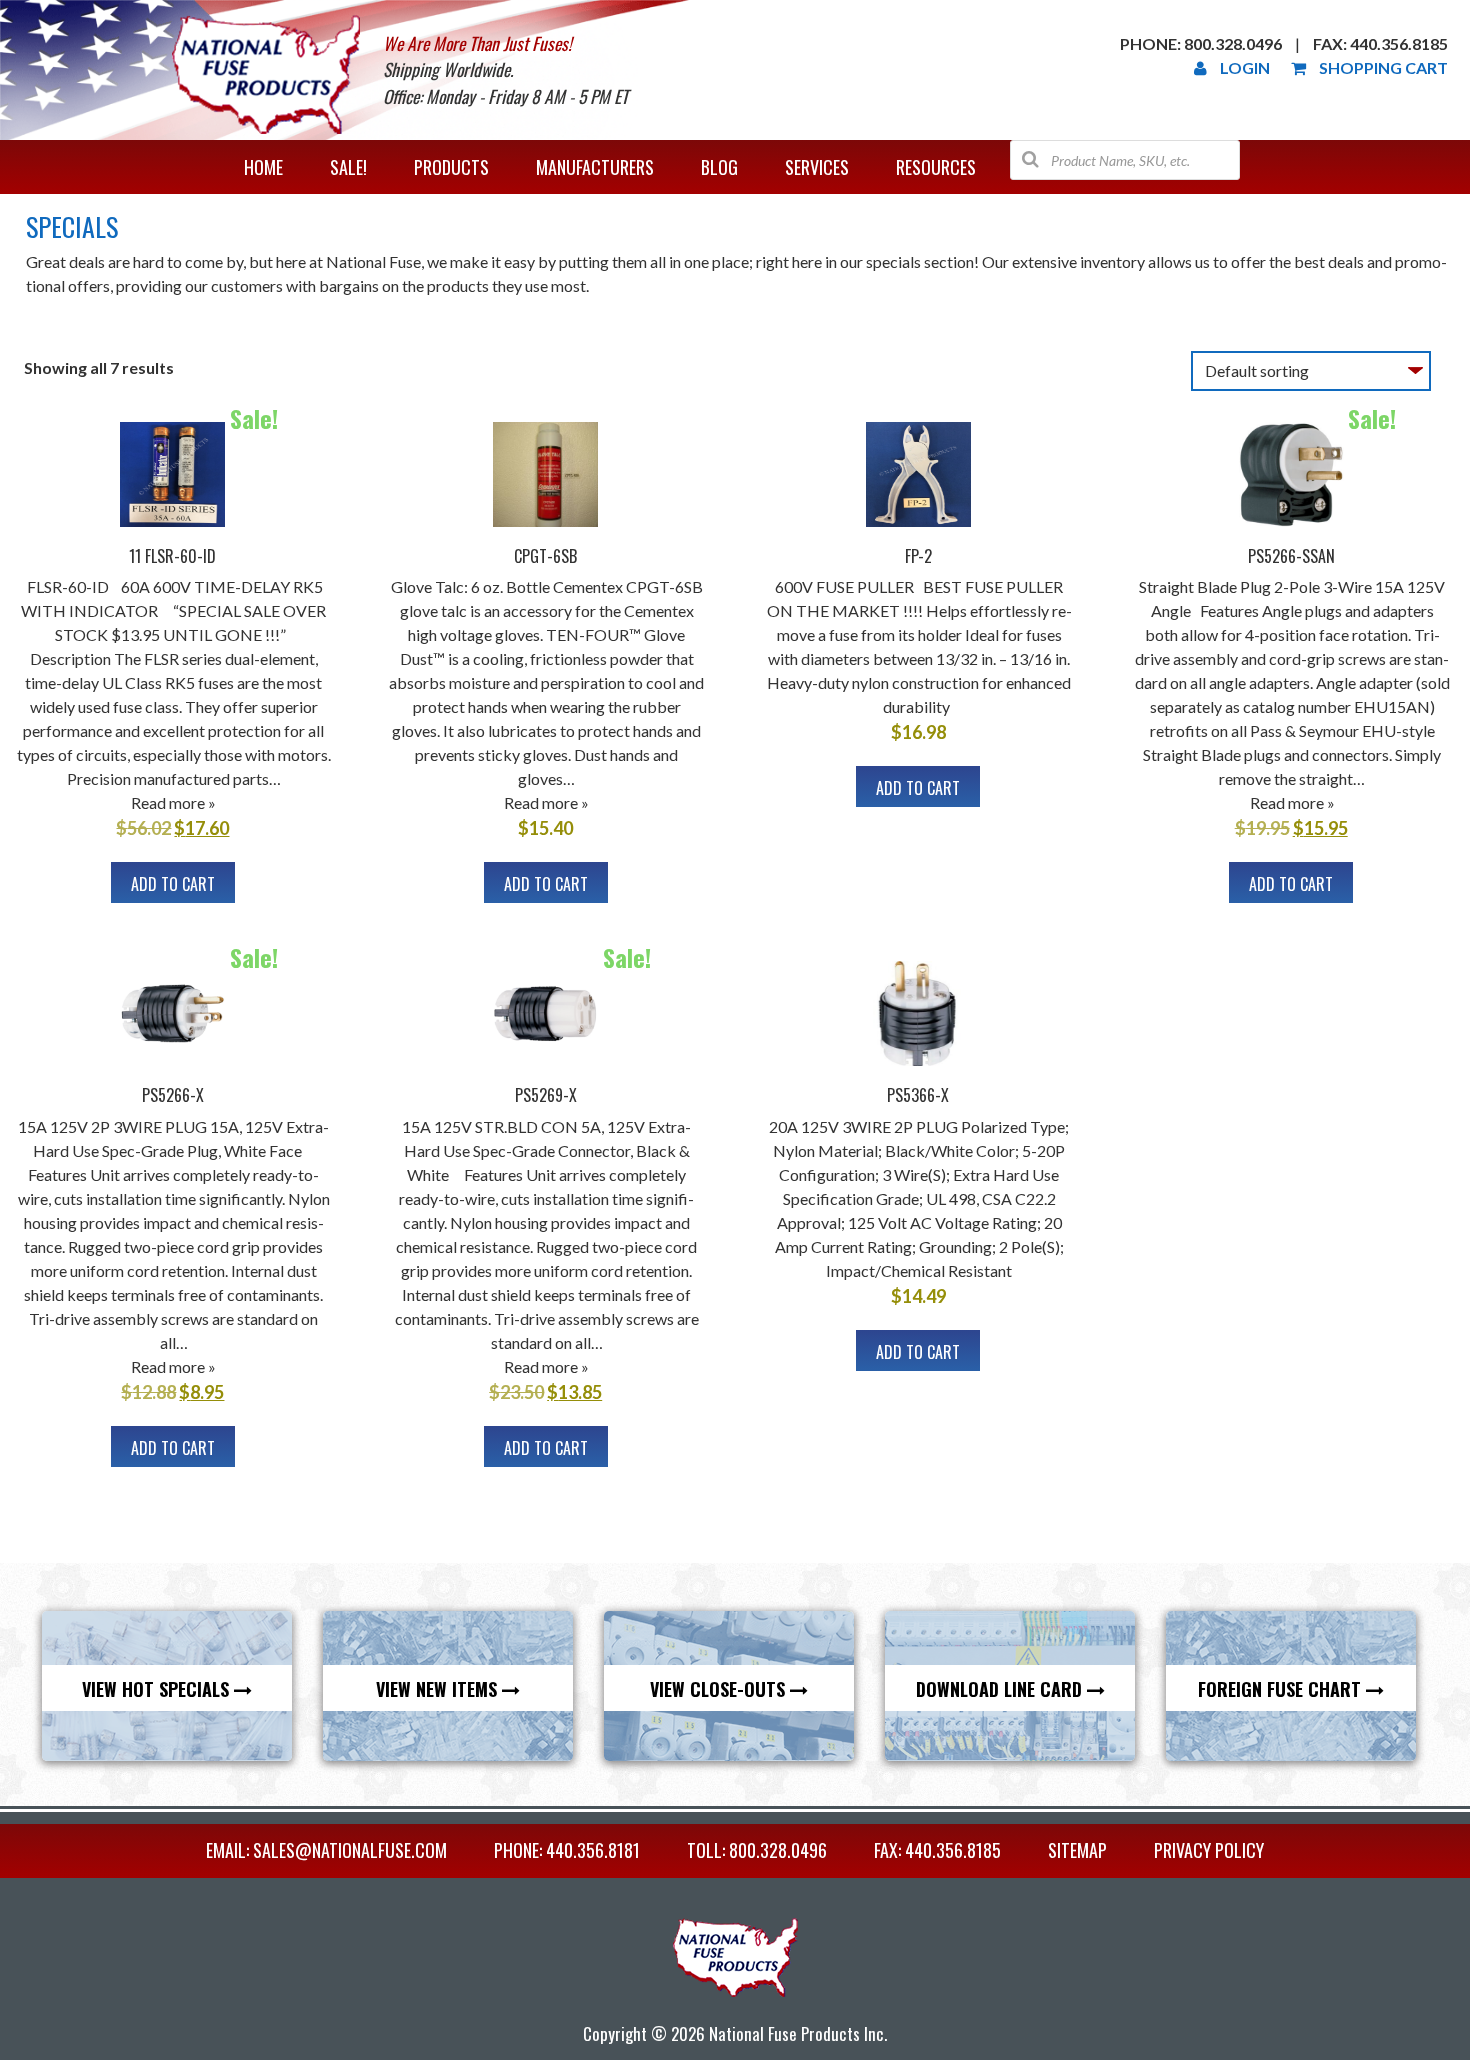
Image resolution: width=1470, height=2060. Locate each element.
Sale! (348, 167)
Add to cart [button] (173, 884)
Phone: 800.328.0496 (1201, 43)
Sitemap (1077, 1850)
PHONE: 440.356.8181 (567, 1850)
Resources (936, 167)
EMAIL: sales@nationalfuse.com (326, 1850)
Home (263, 167)
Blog (719, 167)
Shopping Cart (1383, 67)
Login (1245, 67)
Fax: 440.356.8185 (1380, 43)
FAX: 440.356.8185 (937, 1850)
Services (817, 167)
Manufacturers (595, 167)
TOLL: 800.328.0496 (757, 1850)
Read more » (173, 802)
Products (451, 167)
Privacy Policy (1209, 1850)
